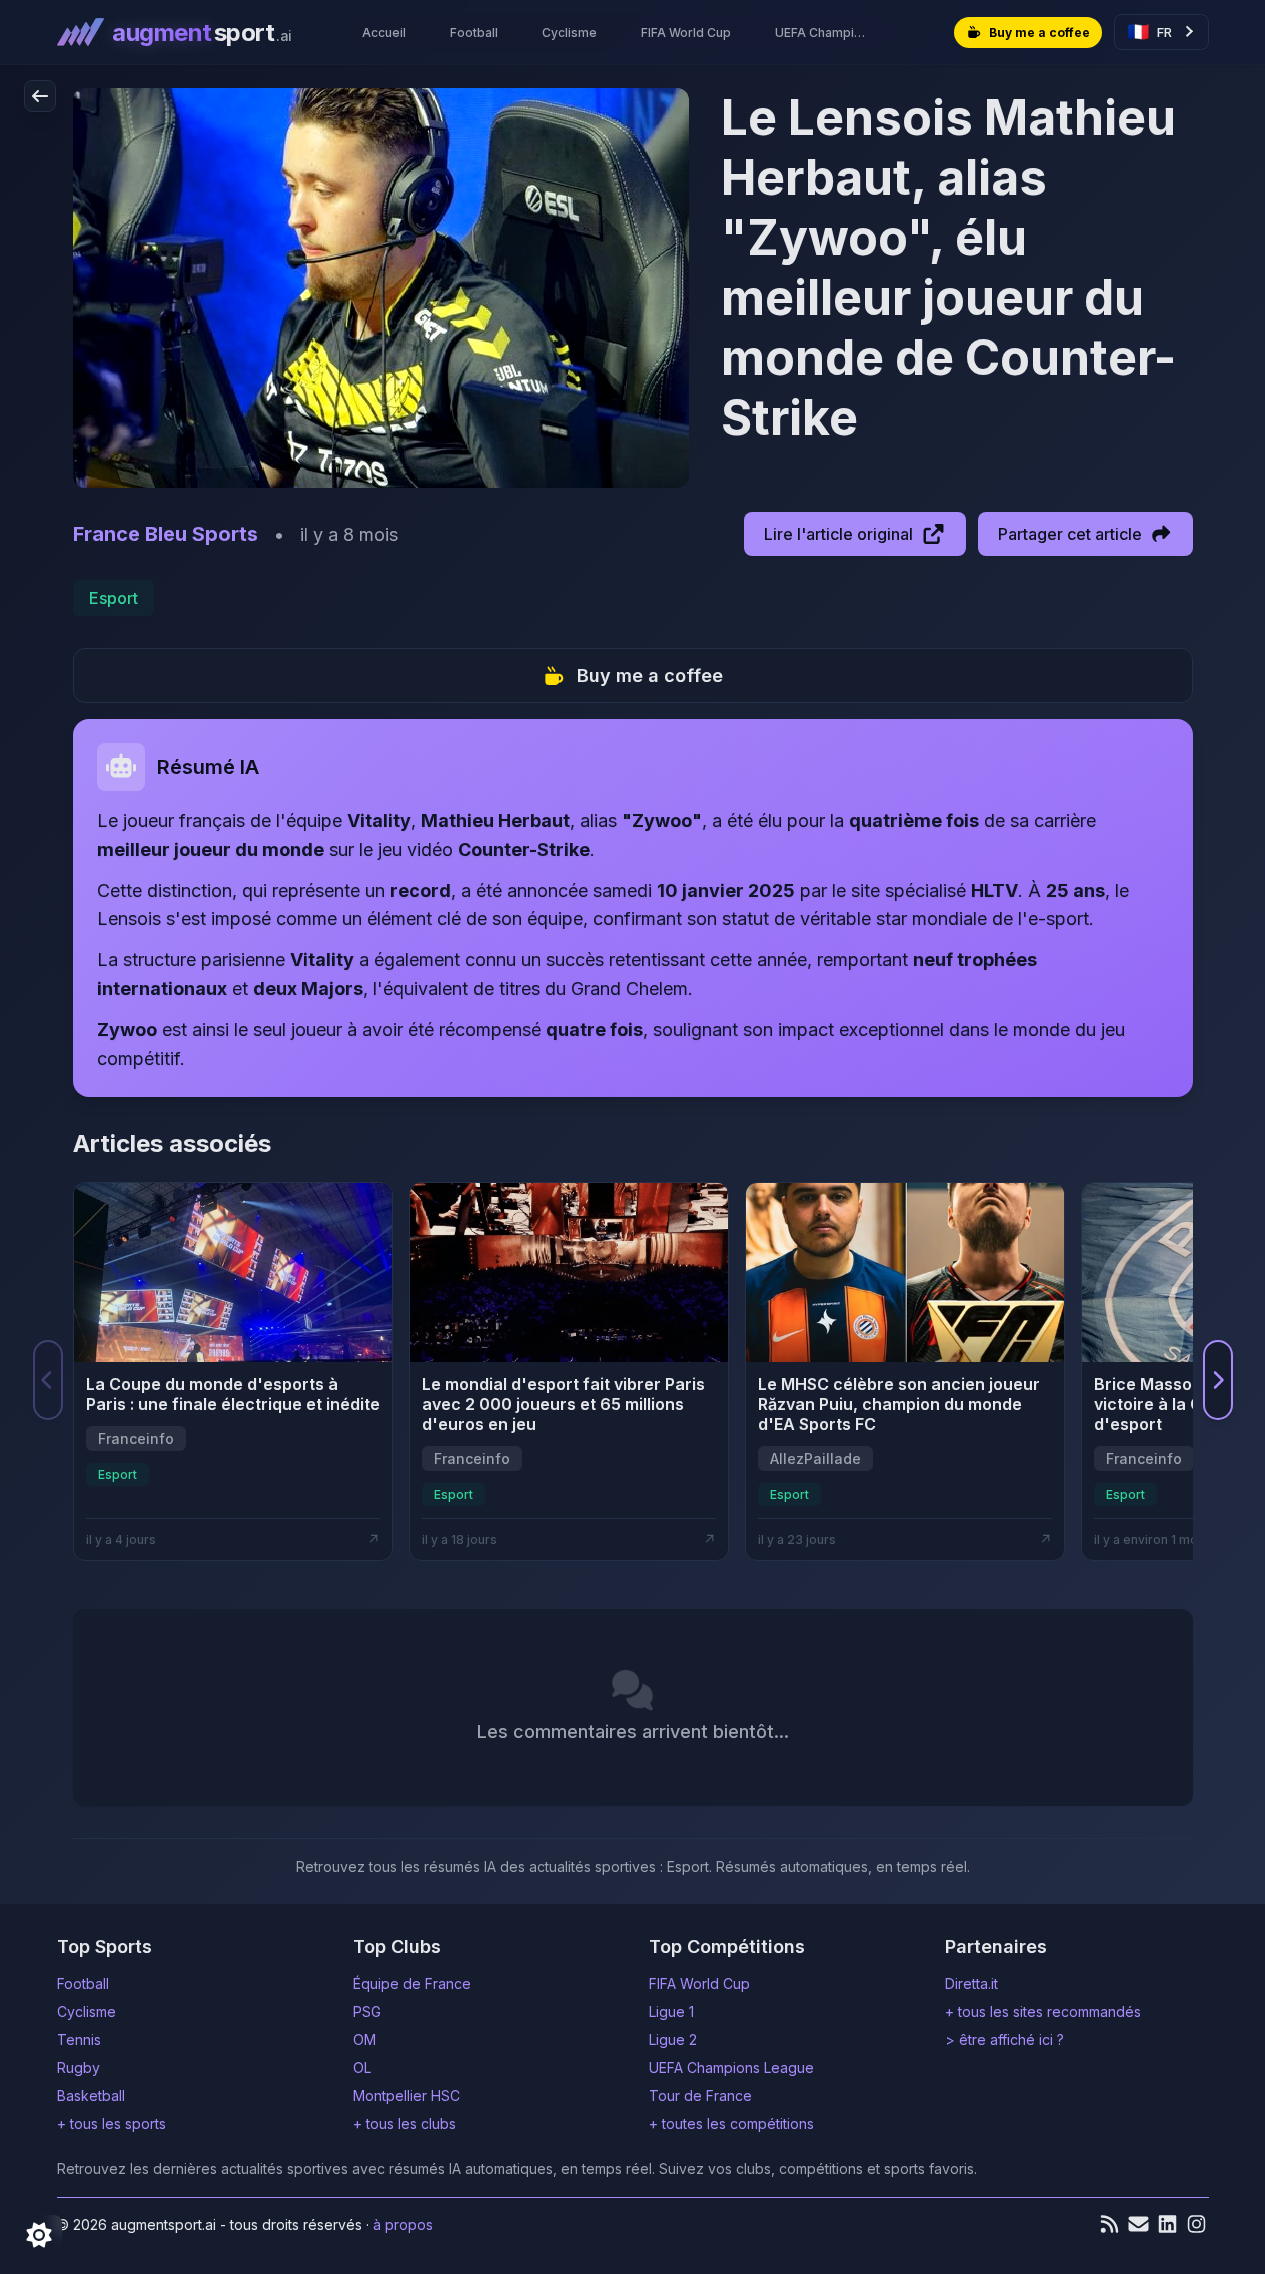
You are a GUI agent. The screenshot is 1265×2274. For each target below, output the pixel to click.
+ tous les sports (111, 2123)
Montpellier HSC (406, 2095)
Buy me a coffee (650, 675)
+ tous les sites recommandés (1043, 2011)
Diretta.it (971, 1983)
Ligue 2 (673, 2039)
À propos (403, 2224)
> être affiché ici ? (1004, 2039)
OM (364, 2039)
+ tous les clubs (404, 2123)
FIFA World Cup (699, 1983)
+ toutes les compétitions (731, 2123)
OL (362, 2067)
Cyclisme (86, 2011)
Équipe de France (412, 1983)
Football (83, 1983)
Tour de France (700, 2095)
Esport (113, 598)
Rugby (78, 2067)
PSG (367, 2011)
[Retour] (40, 96)
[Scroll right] (1218, 1380)
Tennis (79, 2039)
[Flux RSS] (1109, 2224)
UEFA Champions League (731, 2067)
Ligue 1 (671, 2011)
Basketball (91, 2095)
